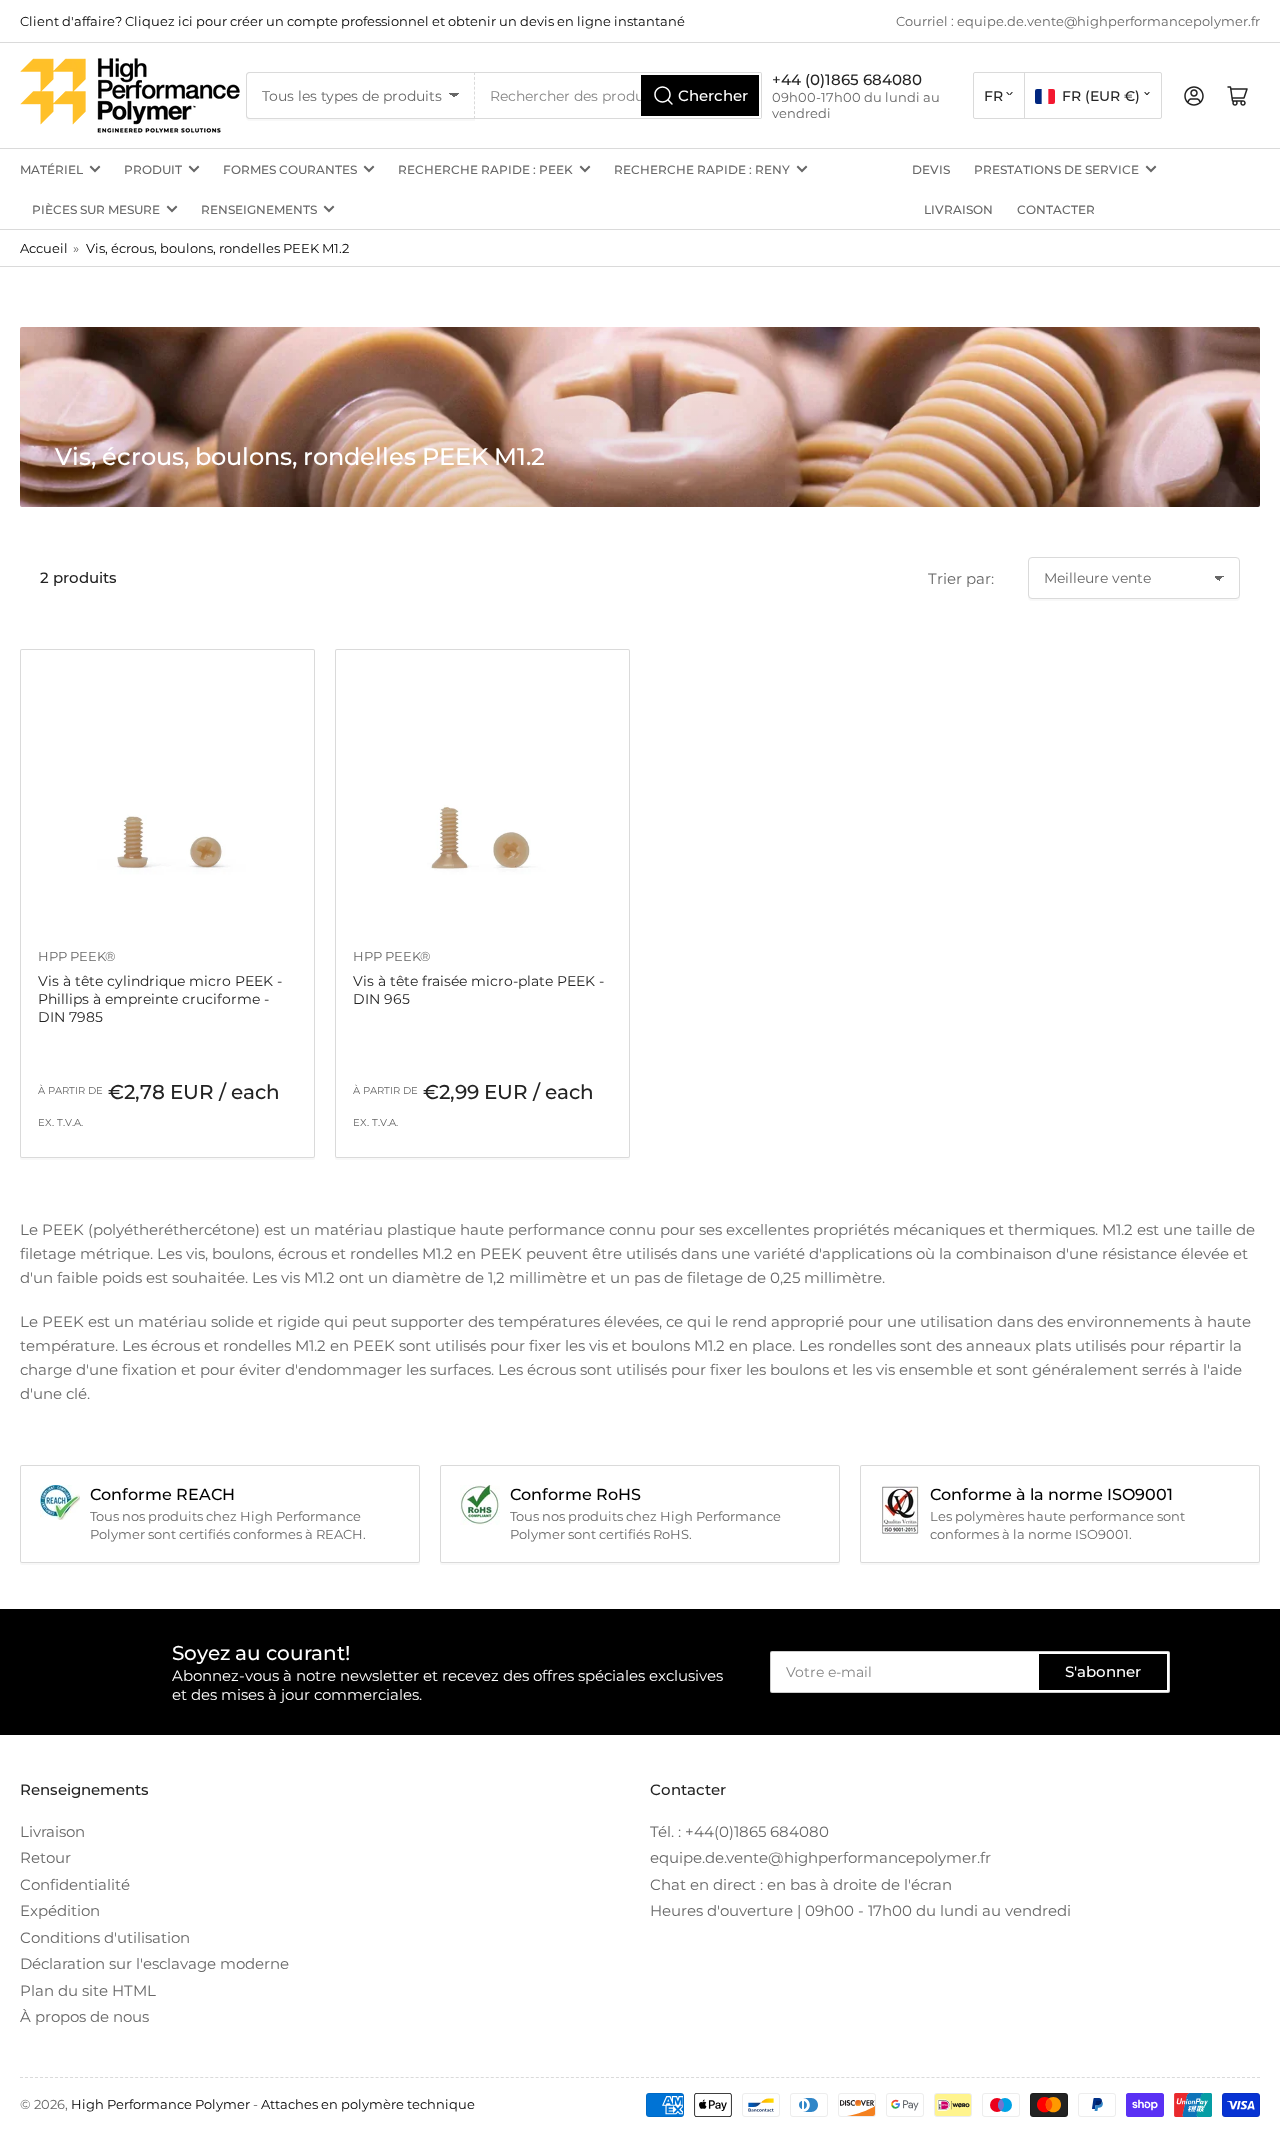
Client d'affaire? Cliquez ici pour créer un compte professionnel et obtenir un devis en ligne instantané (352, 21)
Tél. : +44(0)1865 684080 (739, 1831)
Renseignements (259, 209)
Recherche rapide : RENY (702, 169)
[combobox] (619, 95)
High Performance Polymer (160, 2104)
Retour (45, 1857)
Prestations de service (1056, 169)
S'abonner (1103, 1671)
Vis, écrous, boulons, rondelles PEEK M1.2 (217, 248)
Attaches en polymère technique (368, 2104)
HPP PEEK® (77, 956)
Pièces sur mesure (96, 209)
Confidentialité (75, 1884)
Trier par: (961, 578)
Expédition (60, 1910)
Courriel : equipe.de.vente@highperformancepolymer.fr (1078, 21)
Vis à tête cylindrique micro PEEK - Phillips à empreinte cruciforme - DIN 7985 (160, 999)
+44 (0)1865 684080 (847, 79)
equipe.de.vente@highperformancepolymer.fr (820, 1857)
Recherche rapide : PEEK (485, 169)
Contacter (1056, 209)
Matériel (51, 169)
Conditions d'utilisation (105, 1937)
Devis (931, 169)
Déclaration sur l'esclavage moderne (154, 1963)
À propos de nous (84, 2016)
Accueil (44, 248)
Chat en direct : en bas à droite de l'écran (801, 1884)
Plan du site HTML (88, 1990)
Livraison (958, 209)
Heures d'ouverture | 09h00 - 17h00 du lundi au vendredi (860, 1910)
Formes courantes (290, 169)
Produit (153, 169)
